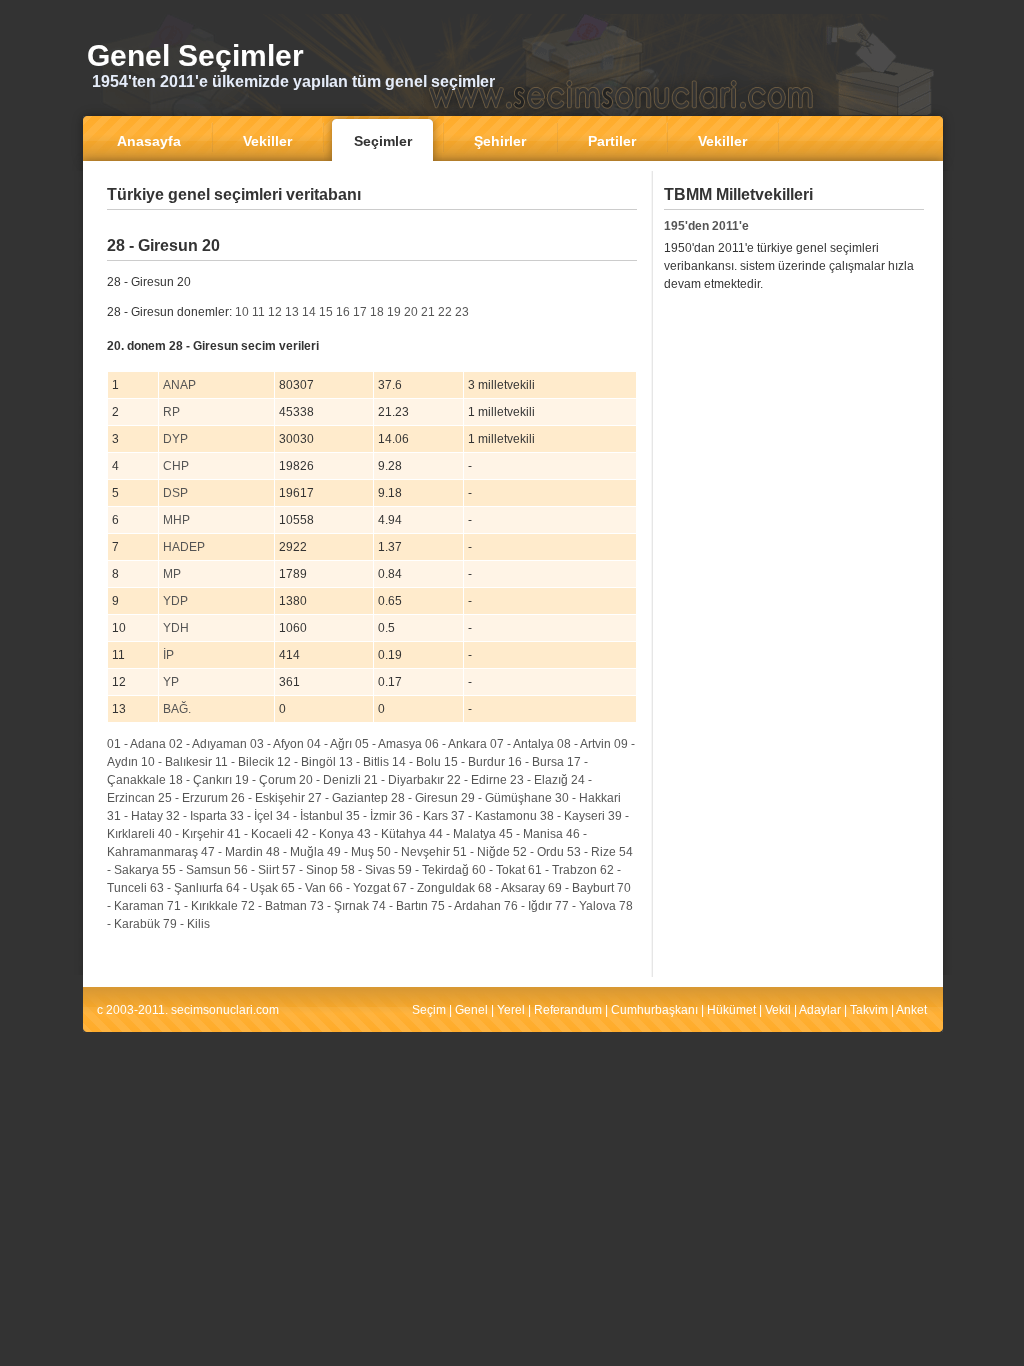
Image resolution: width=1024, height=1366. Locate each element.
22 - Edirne (477, 780)
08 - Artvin (584, 744)
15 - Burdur (474, 762)
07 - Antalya (522, 744)
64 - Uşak (252, 888)
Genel (471, 1010)
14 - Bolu (416, 762)
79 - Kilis (186, 924)
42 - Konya (324, 834)
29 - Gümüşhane (506, 798)
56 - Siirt (256, 870)
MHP (176, 520)
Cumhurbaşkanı (654, 1010)
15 (326, 312)
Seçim (429, 1010)
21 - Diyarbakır (404, 780)
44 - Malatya (462, 834)
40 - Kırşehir (191, 834)
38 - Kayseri (572, 816)
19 (394, 312)
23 (462, 312)
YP (171, 682)
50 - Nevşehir (413, 852)
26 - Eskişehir (268, 798)
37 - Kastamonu (494, 816)
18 (377, 312)
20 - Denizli (330, 780)
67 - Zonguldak (434, 888)
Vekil (778, 1010)
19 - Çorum (265, 780)
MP (172, 574)
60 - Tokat (498, 870)
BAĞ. (177, 709)
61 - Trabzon (562, 870)
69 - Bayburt (581, 888)
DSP (175, 493)
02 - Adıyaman (208, 744)
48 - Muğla (295, 852)
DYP (175, 439)
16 (343, 312)
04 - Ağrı (329, 744)
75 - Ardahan (466, 906)
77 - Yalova (585, 906)
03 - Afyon (277, 744)
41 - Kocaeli (259, 834)
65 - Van (303, 888)
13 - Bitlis (364, 762)
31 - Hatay (135, 816)
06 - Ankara (456, 744)
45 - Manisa (531, 834)
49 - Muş (350, 852)
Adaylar (820, 1010)
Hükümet (731, 1010)
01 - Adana (136, 744)
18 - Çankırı (200, 780)
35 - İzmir (371, 816)
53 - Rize (591, 852)
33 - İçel (251, 816)
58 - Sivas (368, 870)
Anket (911, 1010)
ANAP (179, 385)
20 (411, 312)
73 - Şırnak (339, 906)
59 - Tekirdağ (433, 870)
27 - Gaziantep (348, 798)
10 (242, 312)
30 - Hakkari (588, 798)
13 (292, 312)
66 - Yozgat (359, 888)
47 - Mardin (232, 852)
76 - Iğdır (528, 906)
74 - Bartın (400, 906)
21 (428, 312)
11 (258, 312)
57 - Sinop (310, 870)
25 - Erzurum (193, 798)
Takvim (869, 1010)
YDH (176, 628)
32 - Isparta (196, 816)
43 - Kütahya (391, 834)
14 (309, 312)
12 (275, 312)
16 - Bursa (536, 762)
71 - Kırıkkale (202, 906)
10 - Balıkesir (176, 762)
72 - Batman (274, 906)
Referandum (568, 1010)
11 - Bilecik (244, 762)
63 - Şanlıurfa (186, 888)
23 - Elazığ (539, 780)
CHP (176, 466)
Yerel (511, 1010)
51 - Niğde (481, 852)
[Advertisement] (372, 224)
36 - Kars (423, 816)
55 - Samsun (196, 870)
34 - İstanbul (309, 816)
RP (171, 412)
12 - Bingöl (306, 762)
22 (445, 312)
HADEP (184, 547)
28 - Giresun (424, 798)
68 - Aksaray (511, 888)
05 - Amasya (388, 744)
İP (168, 655)
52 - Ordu (538, 852)
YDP (175, 601)
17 (360, 312)
